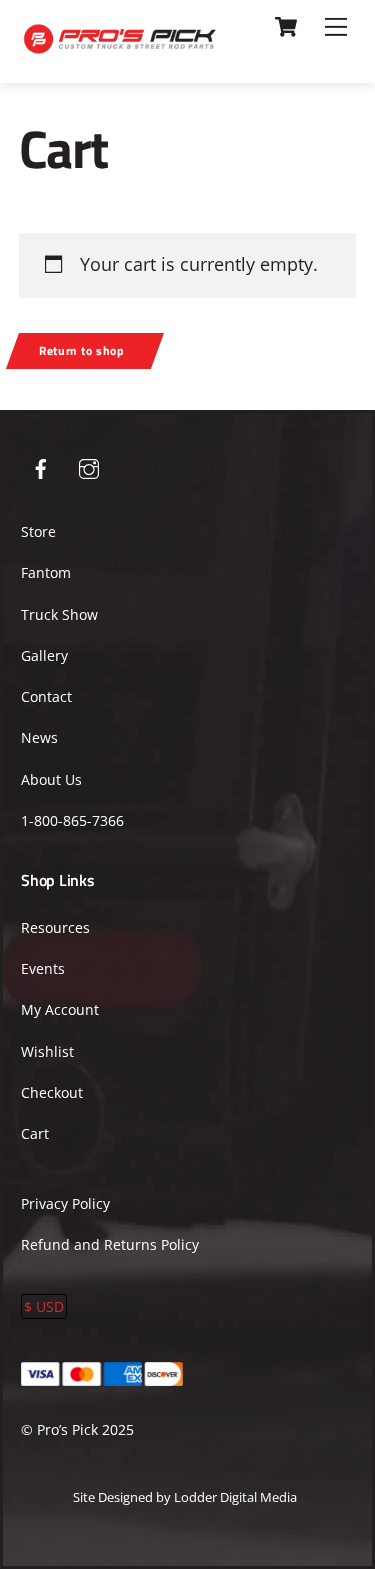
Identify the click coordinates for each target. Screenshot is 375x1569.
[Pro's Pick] (119, 46)
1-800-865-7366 (72, 820)
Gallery (44, 655)
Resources (55, 927)
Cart (35, 1133)
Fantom (46, 572)
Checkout (52, 1092)
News (39, 737)
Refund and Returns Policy (110, 1244)
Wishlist (47, 1051)
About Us (51, 779)
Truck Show (59, 614)
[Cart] (286, 27)
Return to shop (82, 350)
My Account (60, 1009)
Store (38, 531)
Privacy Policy (65, 1203)
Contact (46, 696)
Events (43, 968)
